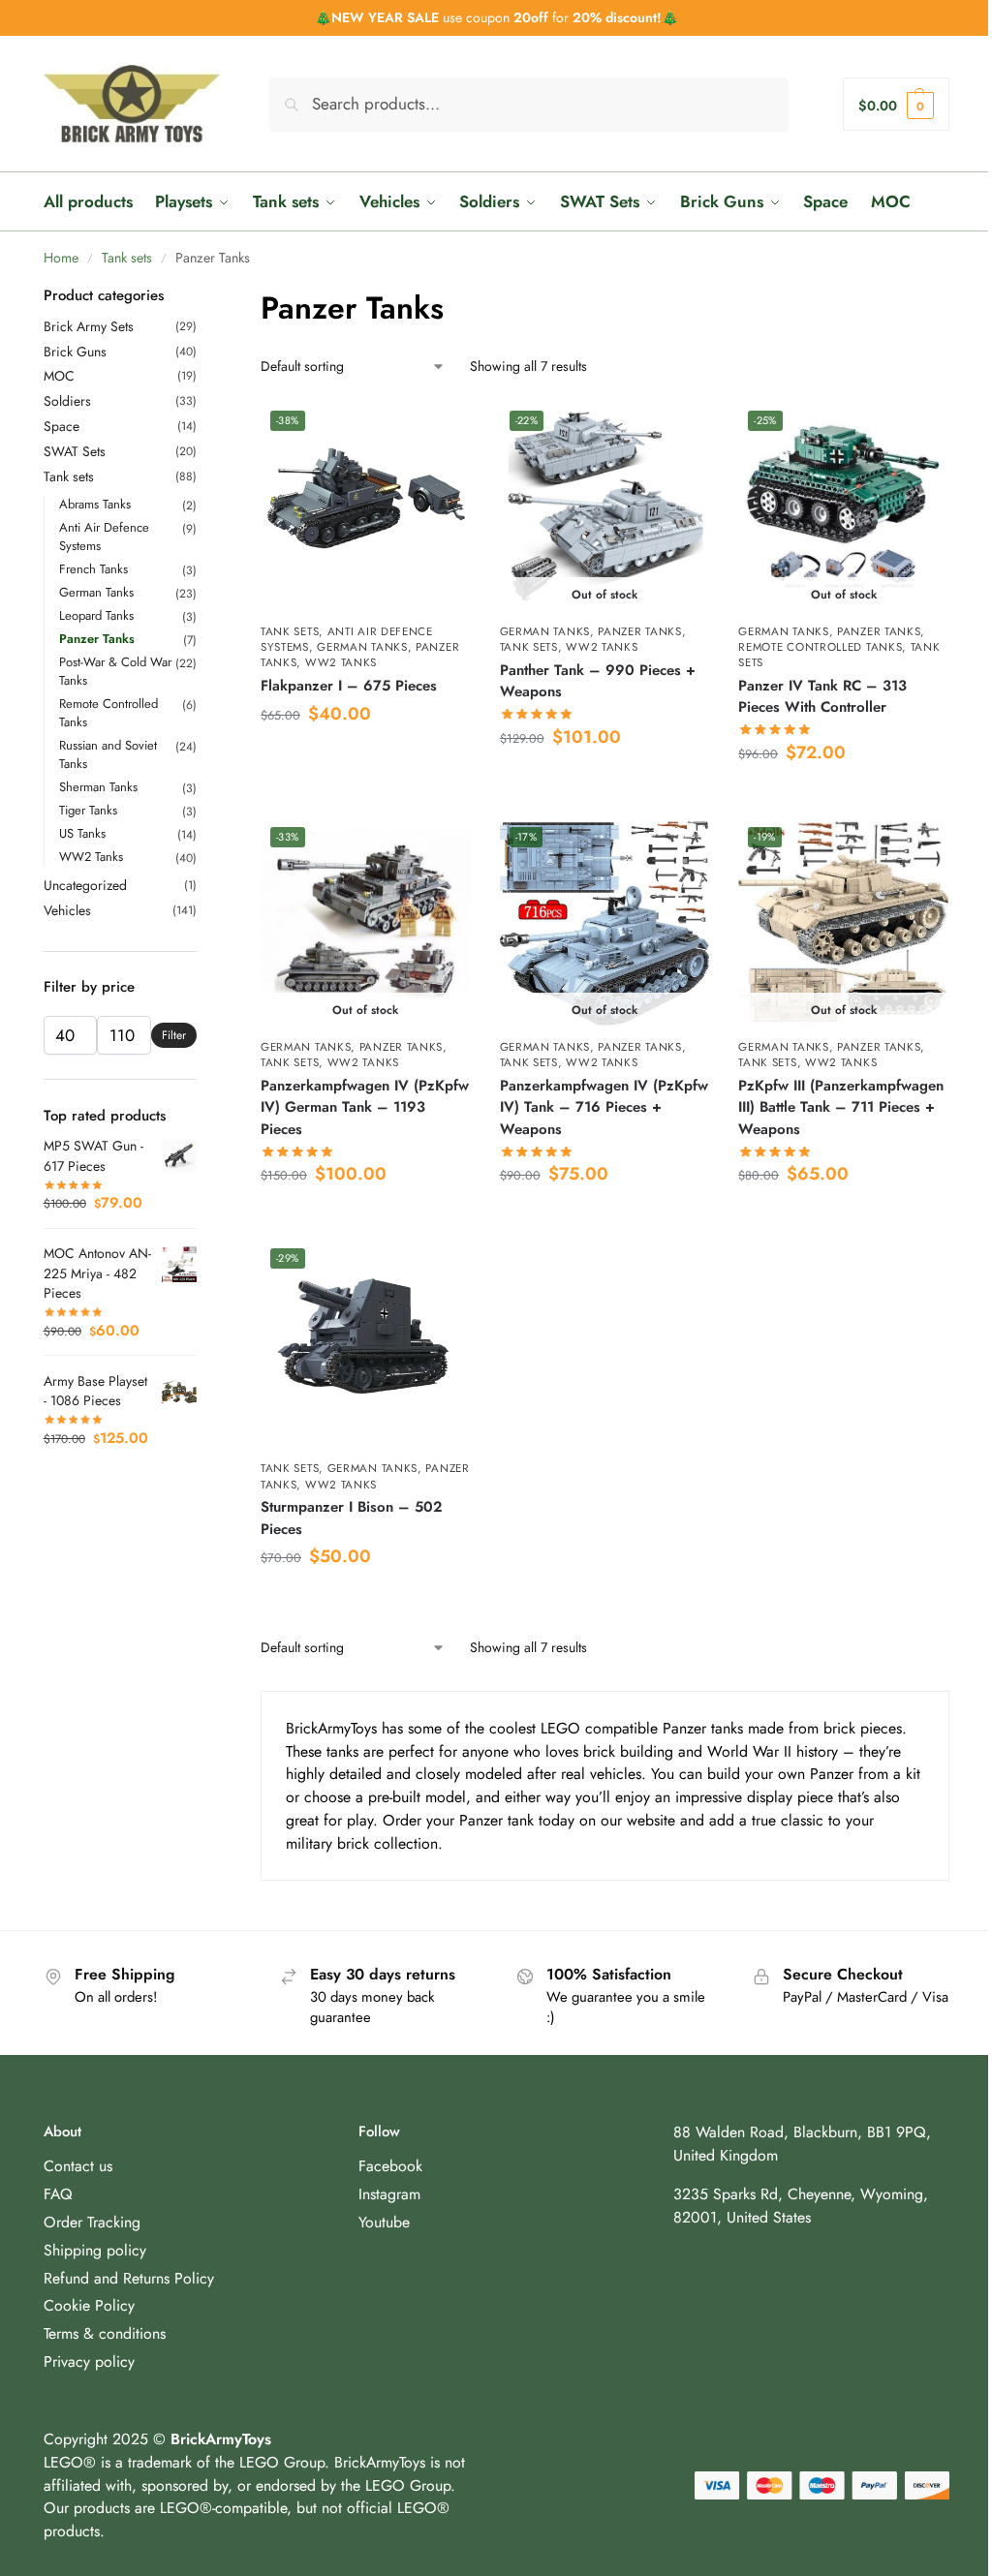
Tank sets (127, 258)
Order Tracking (92, 2222)
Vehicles (67, 910)
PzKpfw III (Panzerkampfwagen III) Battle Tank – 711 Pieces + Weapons (841, 1107)
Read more (604, 782)
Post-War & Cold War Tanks (115, 671)
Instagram (389, 2194)
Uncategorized (85, 885)
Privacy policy (89, 2361)
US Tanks (82, 833)
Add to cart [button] (365, 758)
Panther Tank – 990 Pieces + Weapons (598, 681)
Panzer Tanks (639, 631)
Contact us (78, 2166)
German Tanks (362, 647)
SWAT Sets (75, 451)
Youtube (384, 2222)
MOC (59, 376)
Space (62, 426)
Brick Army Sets (89, 326)
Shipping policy (95, 2250)
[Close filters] (202, 297)
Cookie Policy (89, 2305)
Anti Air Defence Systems (104, 537)
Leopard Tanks (96, 615)
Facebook (390, 2166)
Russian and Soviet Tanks (108, 754)
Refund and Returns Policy (129, 2278)
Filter (174, 1035)
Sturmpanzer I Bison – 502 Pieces (351, 1518)
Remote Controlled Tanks (820, 647)
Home (61, 258)
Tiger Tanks (88, 810)
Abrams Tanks (95, 504)
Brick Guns (75, 352)
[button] (896, 104)
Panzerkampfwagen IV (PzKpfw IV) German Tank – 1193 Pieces (365, 1107)
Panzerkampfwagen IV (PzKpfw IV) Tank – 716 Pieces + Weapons (604, 1107)
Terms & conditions (105, 2333)
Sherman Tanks (98, 787)
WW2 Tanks (341, 662)
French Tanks (93, 569)
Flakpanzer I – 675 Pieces (349, 686)
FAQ (58, 2194)
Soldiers (67, 401)
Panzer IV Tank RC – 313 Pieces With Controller (822, 697)
